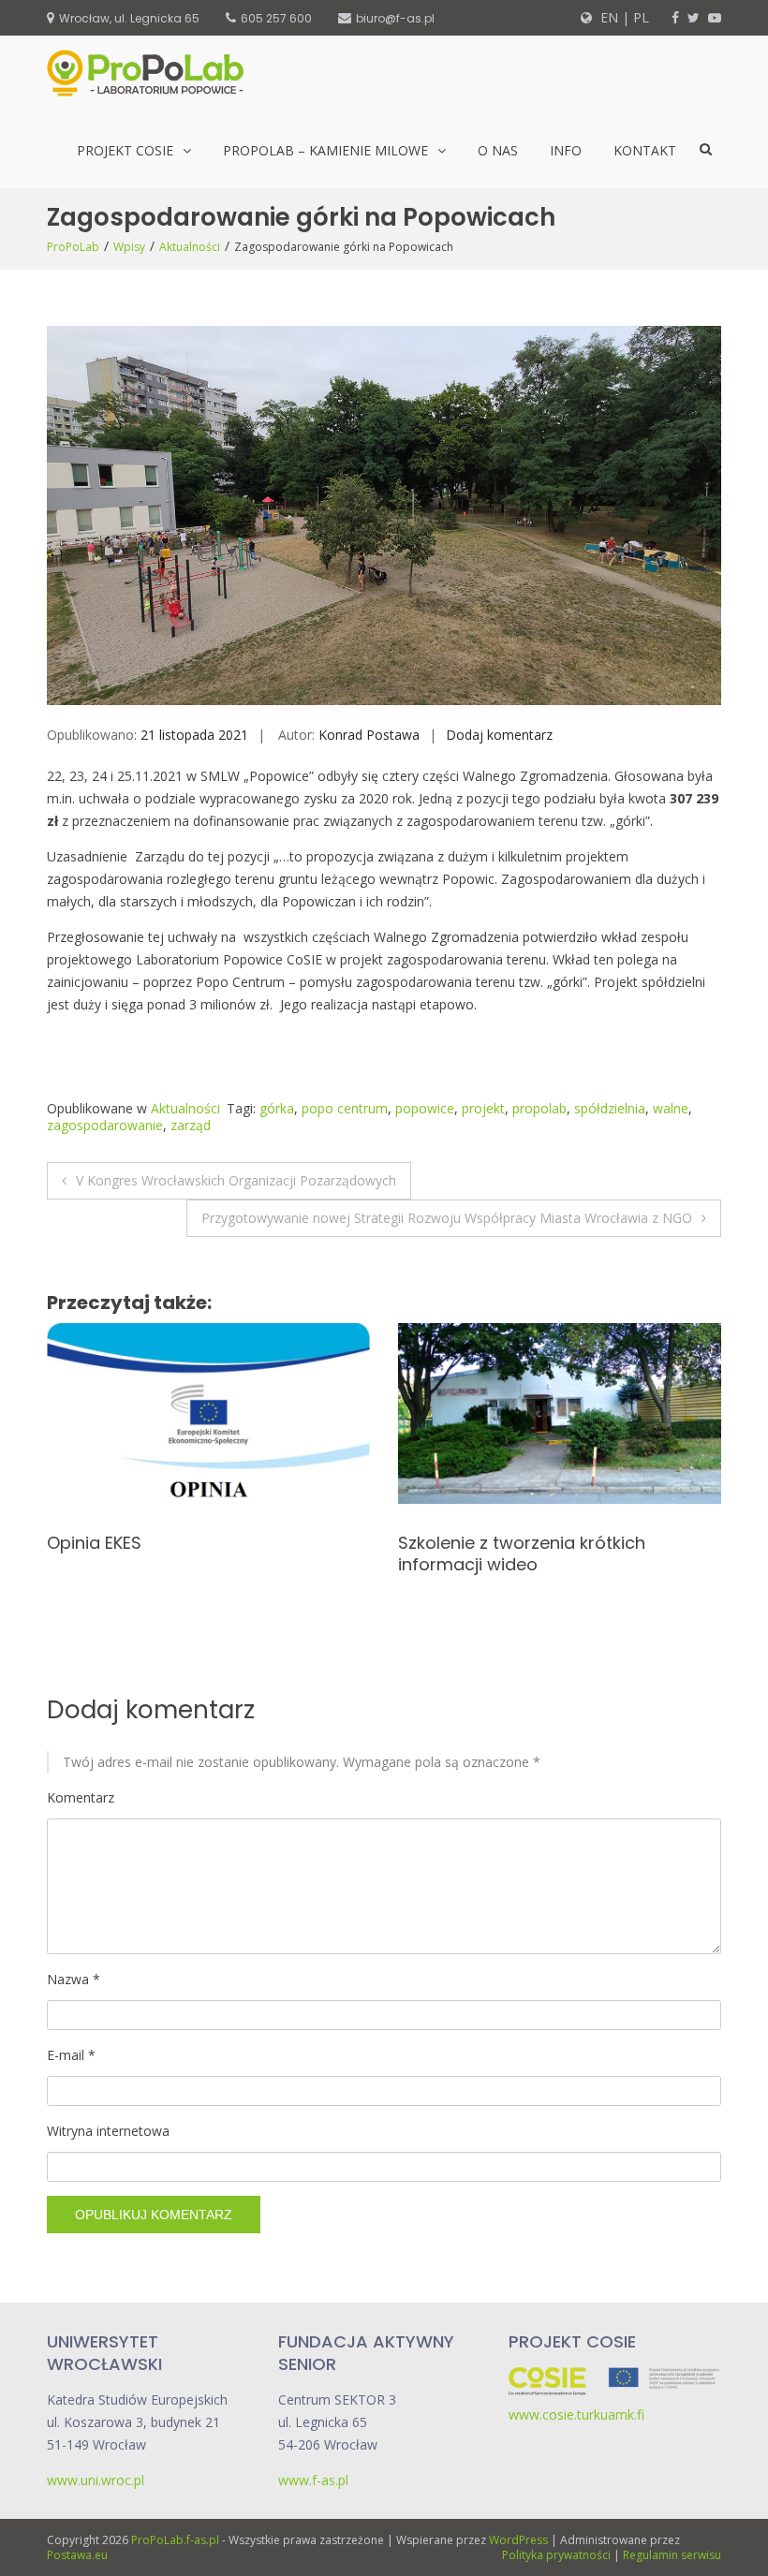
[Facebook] (675, 17)
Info (566, 150)
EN (607, 17)
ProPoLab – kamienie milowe (325, 150)
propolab (539, 1108)
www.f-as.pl (313, 2480)
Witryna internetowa (108, 2131)
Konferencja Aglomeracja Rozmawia (550, 1543)
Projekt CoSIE (125, 150)
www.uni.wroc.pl (96, 2480)
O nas (498, 150)
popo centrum (345, 1108)
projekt (483, 1108)
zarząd (191, 1125)
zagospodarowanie (105, 1125)
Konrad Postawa (369, 735)
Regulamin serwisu (672, 2555)
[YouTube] (715, 17)
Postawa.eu (77, 2555)
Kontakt (645, 150)
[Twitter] (694, 17)
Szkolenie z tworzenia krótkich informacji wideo (170, 1553)
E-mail (71, 2055)
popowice (425, 1108)
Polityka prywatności (556, 2555)
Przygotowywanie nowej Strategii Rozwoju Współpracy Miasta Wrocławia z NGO (447, 1218)
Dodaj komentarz (499, 735)
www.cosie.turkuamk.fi (576, 2414)
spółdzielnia (610, 1108)
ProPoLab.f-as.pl (175, 2540)
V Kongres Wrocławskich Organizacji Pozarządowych (236, 1180)
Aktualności (190, 247)
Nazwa (74, 1979)
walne (671, 1108)
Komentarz (81, 1797)
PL (641, 17)
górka (277, 1108)
